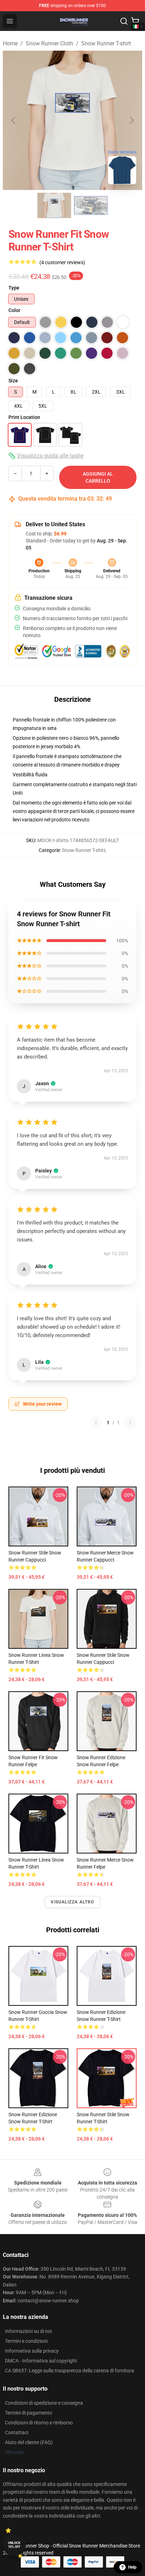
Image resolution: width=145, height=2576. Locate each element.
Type (14, 288)
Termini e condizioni (26, 2341)
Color (14, 310)
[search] (124, 21)
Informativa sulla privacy (32, 2351)
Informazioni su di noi (28, 2331)
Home (10, 43)
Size (13, 381)
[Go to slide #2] (91, 205)
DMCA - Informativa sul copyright (41, 2361)
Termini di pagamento (29, 2413)
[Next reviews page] (130, 1423)
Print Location (24, 417)
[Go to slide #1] (54, 205)
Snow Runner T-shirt (106, 43)
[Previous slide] (14, 120)
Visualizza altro (72, 1902)
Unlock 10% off (14, 2545)
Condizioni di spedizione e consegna (44, 2403)
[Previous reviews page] (96, 1423)
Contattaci (17, 2432)
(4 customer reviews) (62, 262)
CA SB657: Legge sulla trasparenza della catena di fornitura (70, 2371)
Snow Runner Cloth (49, 43)
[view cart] (135, 21)
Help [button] (132, 2567)
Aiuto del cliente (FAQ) (29, 2442)
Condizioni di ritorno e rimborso (39, 2423)
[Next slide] (131, 120)
